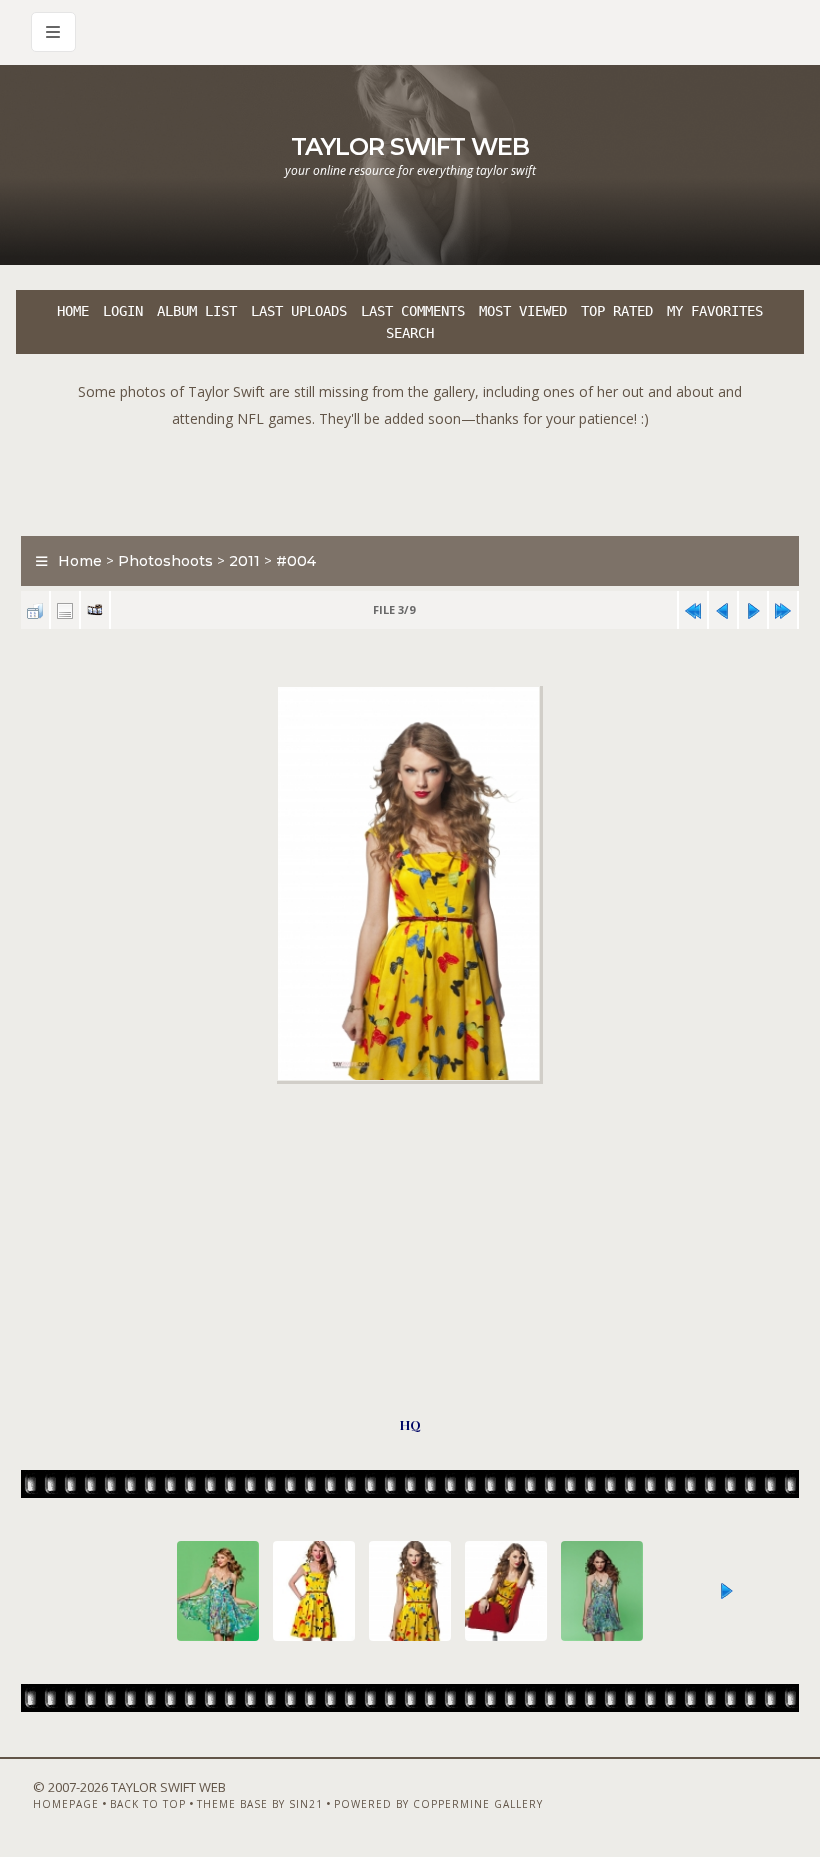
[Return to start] (693, 610)
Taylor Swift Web (410, 146)
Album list (197, 311)
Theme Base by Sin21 (260, 1804)
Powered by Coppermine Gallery (438, 1804)
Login (123, 311)
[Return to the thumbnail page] (35, 610)
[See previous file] (723, 610)
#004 (296, 561)
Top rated (617, 311)
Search (410, 333)
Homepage (66, 1804)
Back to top (148, 1804)
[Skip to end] (783, 610)
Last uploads (299, 311)
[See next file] (753, 610)
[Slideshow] (95, 610)
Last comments (413, 311)
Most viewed (523, 311)
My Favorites (715, 311)
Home (73, 311)
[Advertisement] (410, 477)
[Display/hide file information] (65, 610)
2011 (244, 561)
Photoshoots (165, 561)
